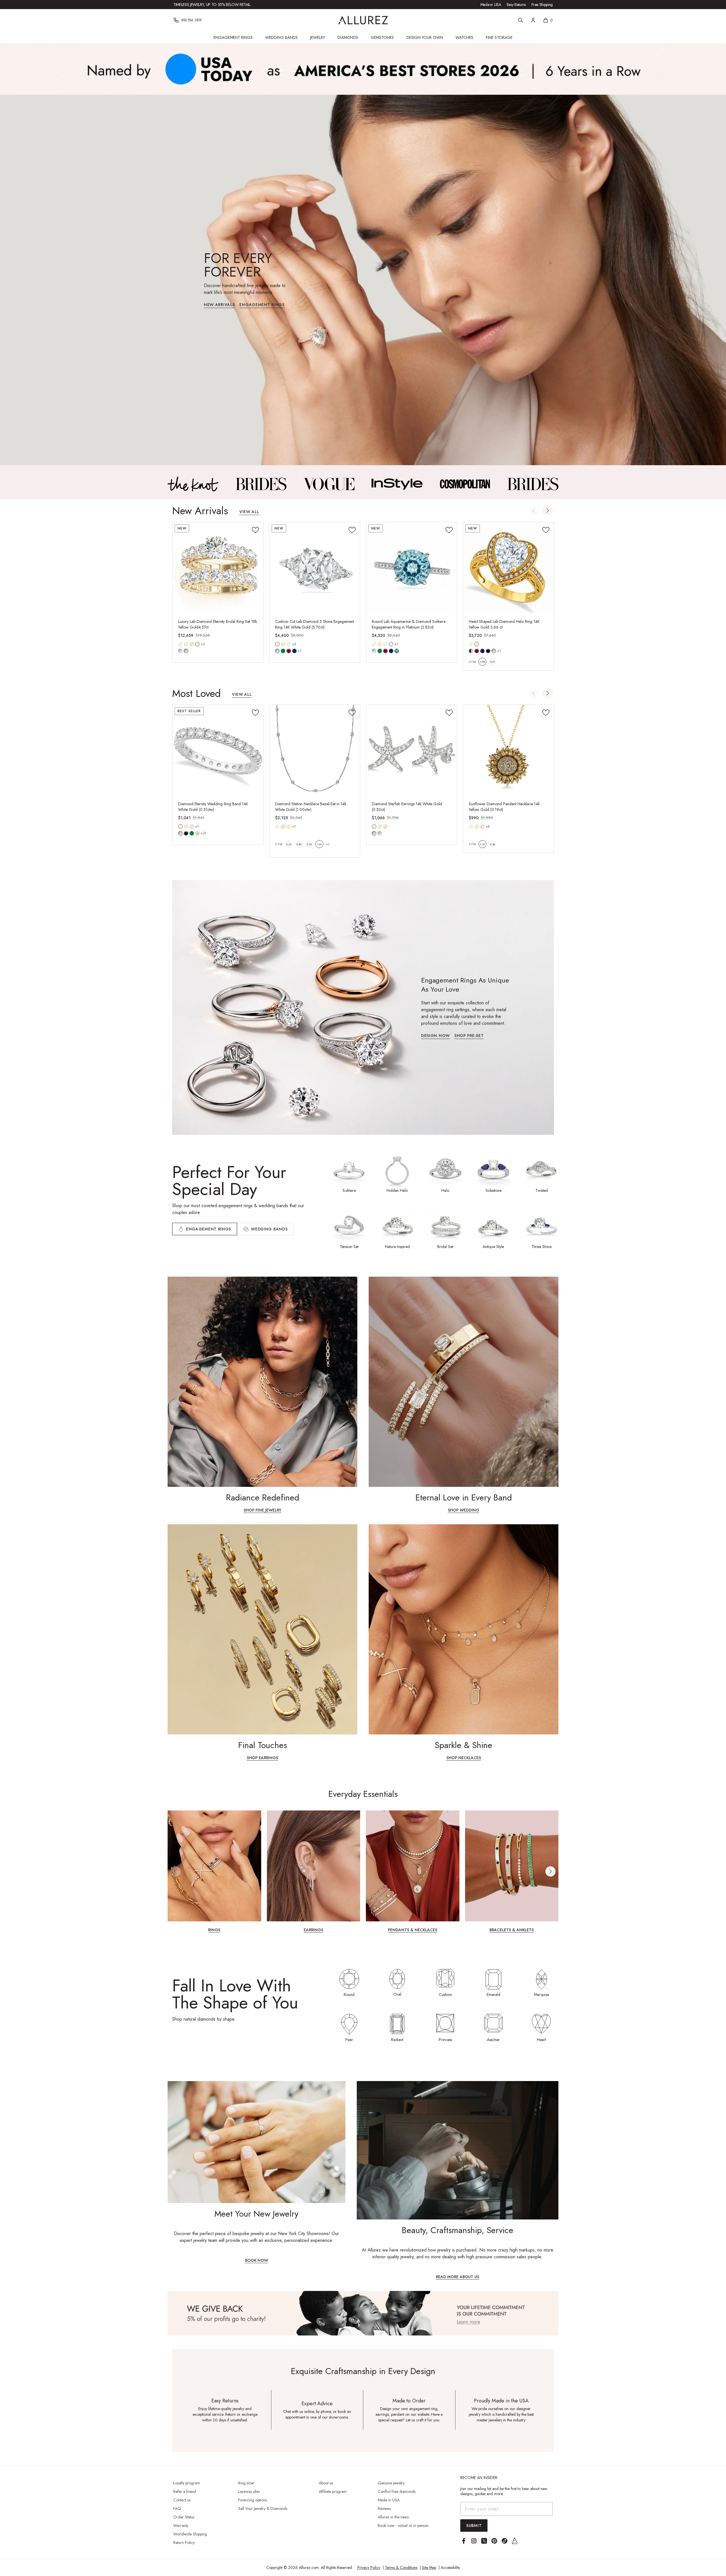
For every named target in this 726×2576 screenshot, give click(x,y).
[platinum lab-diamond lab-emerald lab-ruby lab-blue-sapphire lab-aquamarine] (391, 644)
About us (326, 2483)
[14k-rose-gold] (192, 644)
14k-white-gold (180, 644)
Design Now (435, 1036)
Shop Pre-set (469, 1036)
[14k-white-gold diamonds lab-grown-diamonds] (374, 827)
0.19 (482, 844)
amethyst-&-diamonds (471, 651)
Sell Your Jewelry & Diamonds (263, 2508)
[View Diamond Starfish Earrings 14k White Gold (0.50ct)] (411, 750)
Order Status (184, 2517)
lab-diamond (186, 651)
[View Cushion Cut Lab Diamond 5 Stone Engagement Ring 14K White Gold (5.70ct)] (315, 568)
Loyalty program (187, 2483)
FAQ (177, 2508)
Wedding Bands (281, 37)
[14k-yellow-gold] (186, 644)
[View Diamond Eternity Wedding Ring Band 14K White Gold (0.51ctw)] (218, 750)
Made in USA (491, 5)
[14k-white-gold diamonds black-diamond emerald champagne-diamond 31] (180, 827)
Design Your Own (425, 37)
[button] (548, 511)
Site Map (429, 2567)
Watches (464, 37)
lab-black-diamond (488, 651)
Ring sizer (246, 2483)
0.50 (299, 844)
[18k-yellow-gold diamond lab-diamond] (197, 644)
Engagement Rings (233, 37)
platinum (391, 644)
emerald (192, 833)
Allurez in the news (393, 2517)
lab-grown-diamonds (380, 833)
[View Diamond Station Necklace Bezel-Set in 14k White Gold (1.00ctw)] (315, 750)
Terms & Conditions (401, 2567)
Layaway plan (249, 2491)
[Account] (533, 20)
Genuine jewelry (391, 2483)
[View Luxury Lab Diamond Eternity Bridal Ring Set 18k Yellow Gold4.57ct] (218, 568)
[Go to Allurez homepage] (363, 20)
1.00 (319, 844)
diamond (180, 651)
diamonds (180, 833)
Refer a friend (185, 2491)
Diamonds (348, 37)
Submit (474, 2526)
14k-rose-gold (192, 644)
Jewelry (318, 37)
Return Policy (184, 2543)
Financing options (253, 2500)
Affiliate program (333, 2491)
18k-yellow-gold (197, 644)
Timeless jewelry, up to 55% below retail (212, 5)
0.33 (289, 844)
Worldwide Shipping (190, 2534)
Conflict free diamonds (397, 2491)
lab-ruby (289, 651)
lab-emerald (283, 651)
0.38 (492, 844)
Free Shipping (542, 5)
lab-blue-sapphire (294, 651)
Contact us (182, 2500)
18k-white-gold (289, 644)
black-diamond (186, 833)
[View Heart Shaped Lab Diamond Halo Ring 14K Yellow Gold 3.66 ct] (508, 568)
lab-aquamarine (397, 651)
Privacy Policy (369, 2567)
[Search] (521, 20)
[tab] (265, 1229)
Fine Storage (499, 37)
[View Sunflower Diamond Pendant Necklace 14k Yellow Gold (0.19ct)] (508, 750)
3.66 (482, 662)
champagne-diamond (197, 833)
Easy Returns (516, 5)
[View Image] (193, 484)
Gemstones (382, 37)
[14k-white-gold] (180, 644)
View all (249, 512)
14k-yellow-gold (186, 644)
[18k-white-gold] (289, 644)
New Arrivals (219, 305)
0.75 (309, 844)
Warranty (181, 2526)
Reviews (384, 2508)
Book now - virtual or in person (403, 2526)
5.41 (492, 662)
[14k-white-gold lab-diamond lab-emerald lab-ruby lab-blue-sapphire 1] (277, 644)
